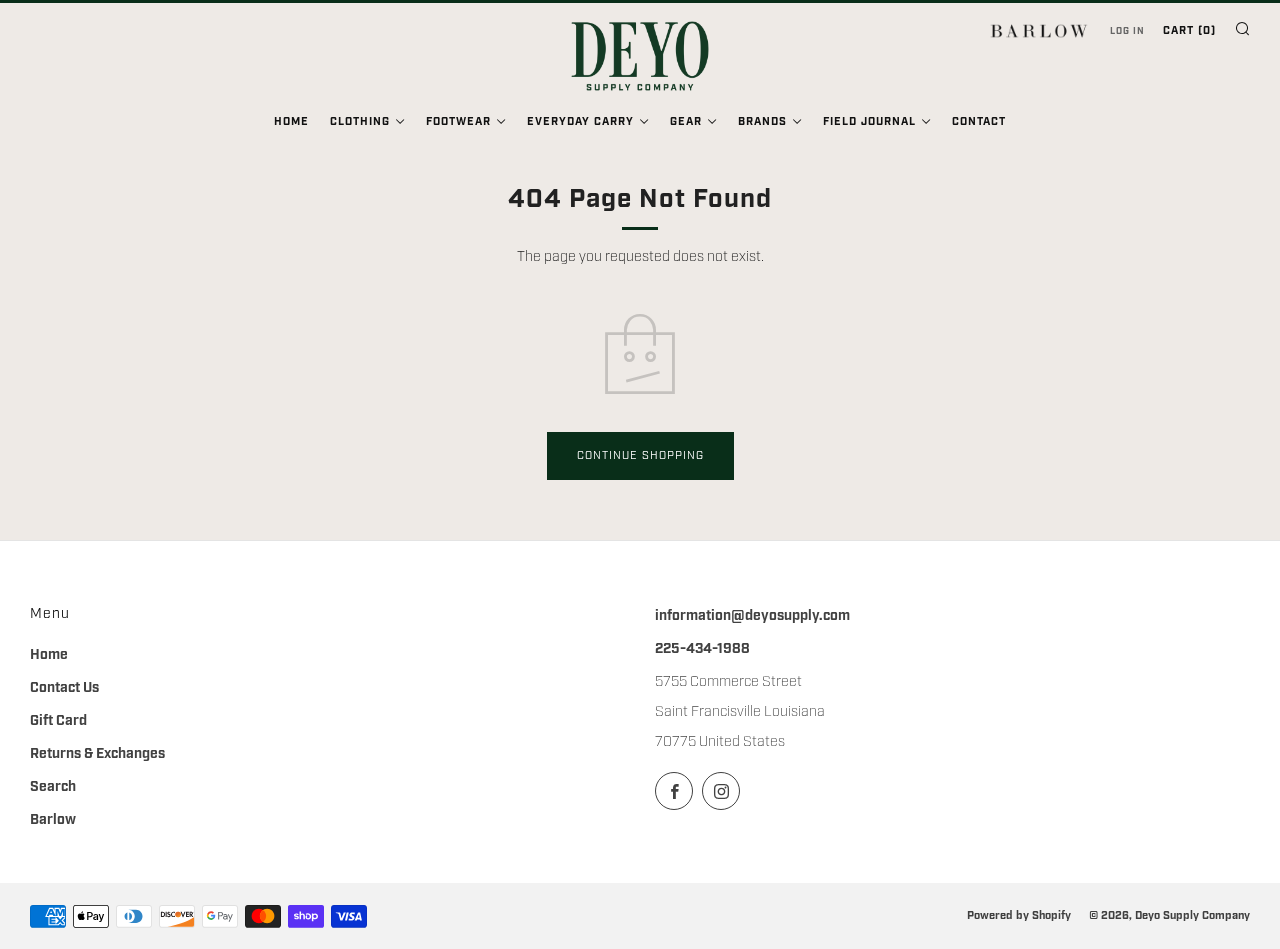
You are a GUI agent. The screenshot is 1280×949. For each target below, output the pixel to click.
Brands (762, 122)
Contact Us (64, 688)
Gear (686, 122)
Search (53, 787)
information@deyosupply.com (752, 616)
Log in (1127, 31)
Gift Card (58, 721)
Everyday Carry (580, 122)
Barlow (53, 820)
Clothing (360, 122)
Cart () (1189, 31)
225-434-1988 (702, 649)
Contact (979, 122)
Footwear (458, 122)
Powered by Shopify (1019, 915)
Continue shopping (640, 456)
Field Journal (869, 122)
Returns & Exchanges (97, 754)
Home (291, 122)
